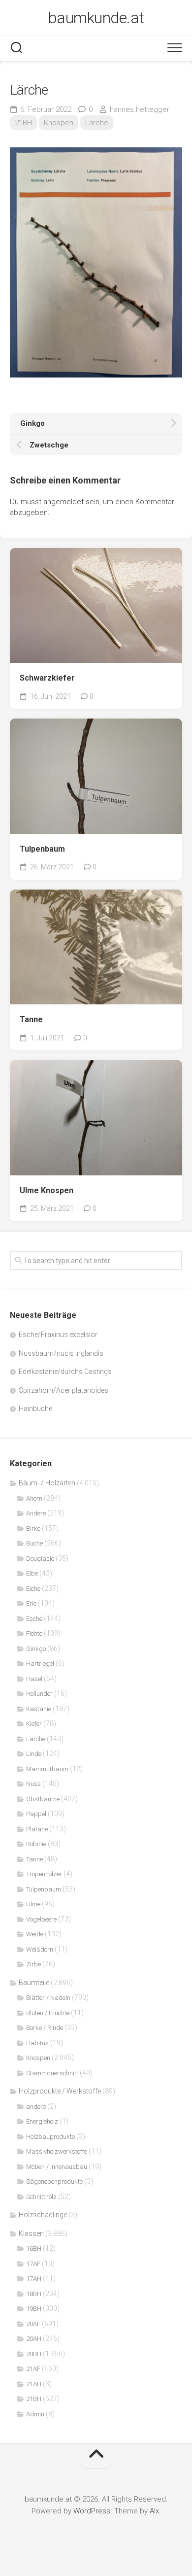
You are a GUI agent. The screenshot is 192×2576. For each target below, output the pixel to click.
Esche (34, 1619)
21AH (34, 2384)
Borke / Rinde (45, 2028)
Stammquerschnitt (52, 2073)
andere (36, 2107)
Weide (35, 1934)
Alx (154, 2511)
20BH (34, 2354)
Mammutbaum (47, 1769)
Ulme (33, 1904)
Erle (31, 1603)
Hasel (34, 1679)
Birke (33, 1528)
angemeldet (64, 502)
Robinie (36, 1844)
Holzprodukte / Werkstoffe (60, 2091)
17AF (33, 2264)
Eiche (33, 1589)
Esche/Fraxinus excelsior (58, 1335)
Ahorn (34, 1498)
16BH (34, 2249)
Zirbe (33, 1964)
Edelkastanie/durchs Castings (65, 1372)
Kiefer (34, 1724)
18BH (34, 2294)
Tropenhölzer (44, 1874)
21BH (23, 123)
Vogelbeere (41, 1919)
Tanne (31, 1019)
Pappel (36, 1814)
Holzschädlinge (43, 2215)
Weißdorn (40, 1949)
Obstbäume (43, 1799)
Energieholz (42, 2121)
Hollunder (39, 1694)
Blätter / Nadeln (48, 1998)
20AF (33, 2324)
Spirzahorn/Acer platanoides (64, 1390)
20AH (34, 2339)
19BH (34, 2309)
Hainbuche (35, 1408)
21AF (33, 2369)
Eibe (32, 1573)
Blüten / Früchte (48, 2013)
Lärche (97, 123)
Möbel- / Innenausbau (57, 2167)
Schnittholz (41, 2197)
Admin (35, 2414)
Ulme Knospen (47, 1190)
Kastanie (39, 1709)
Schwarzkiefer (47, 678)
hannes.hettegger (140, 109)
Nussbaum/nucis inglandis (61, 1353)
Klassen (31, 2233)
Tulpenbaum (42, 849)
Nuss (33, 1784)
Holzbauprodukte (50, 2137)
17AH (34, 2279)
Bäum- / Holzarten (47, 1483)
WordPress (92, 2511)
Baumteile (34, 1983)
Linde (34, 1754)
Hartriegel (40, 1664)
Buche (34, 1543)
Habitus (37, 2043)
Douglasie (40, 1559)
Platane (37, 1829)
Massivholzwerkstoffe (57, 2151)
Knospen (59, 123)
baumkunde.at (96, 18)
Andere (36, 1513)
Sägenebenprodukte (54, 2181)
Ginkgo (36, 1649)
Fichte (34, 1633)
